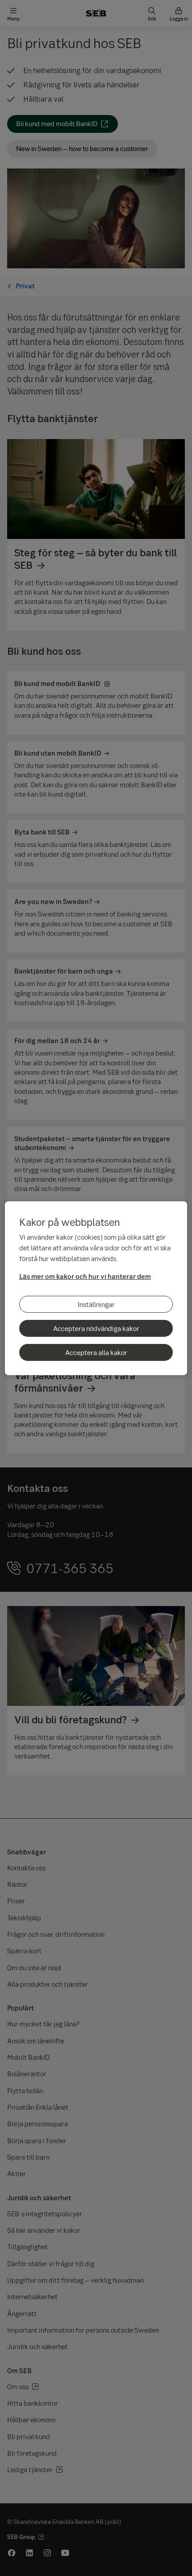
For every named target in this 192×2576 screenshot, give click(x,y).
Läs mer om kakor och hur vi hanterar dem (85, 1276)
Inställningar (96, 1304)
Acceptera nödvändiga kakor (96, 1328)
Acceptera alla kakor (96, 1352)
